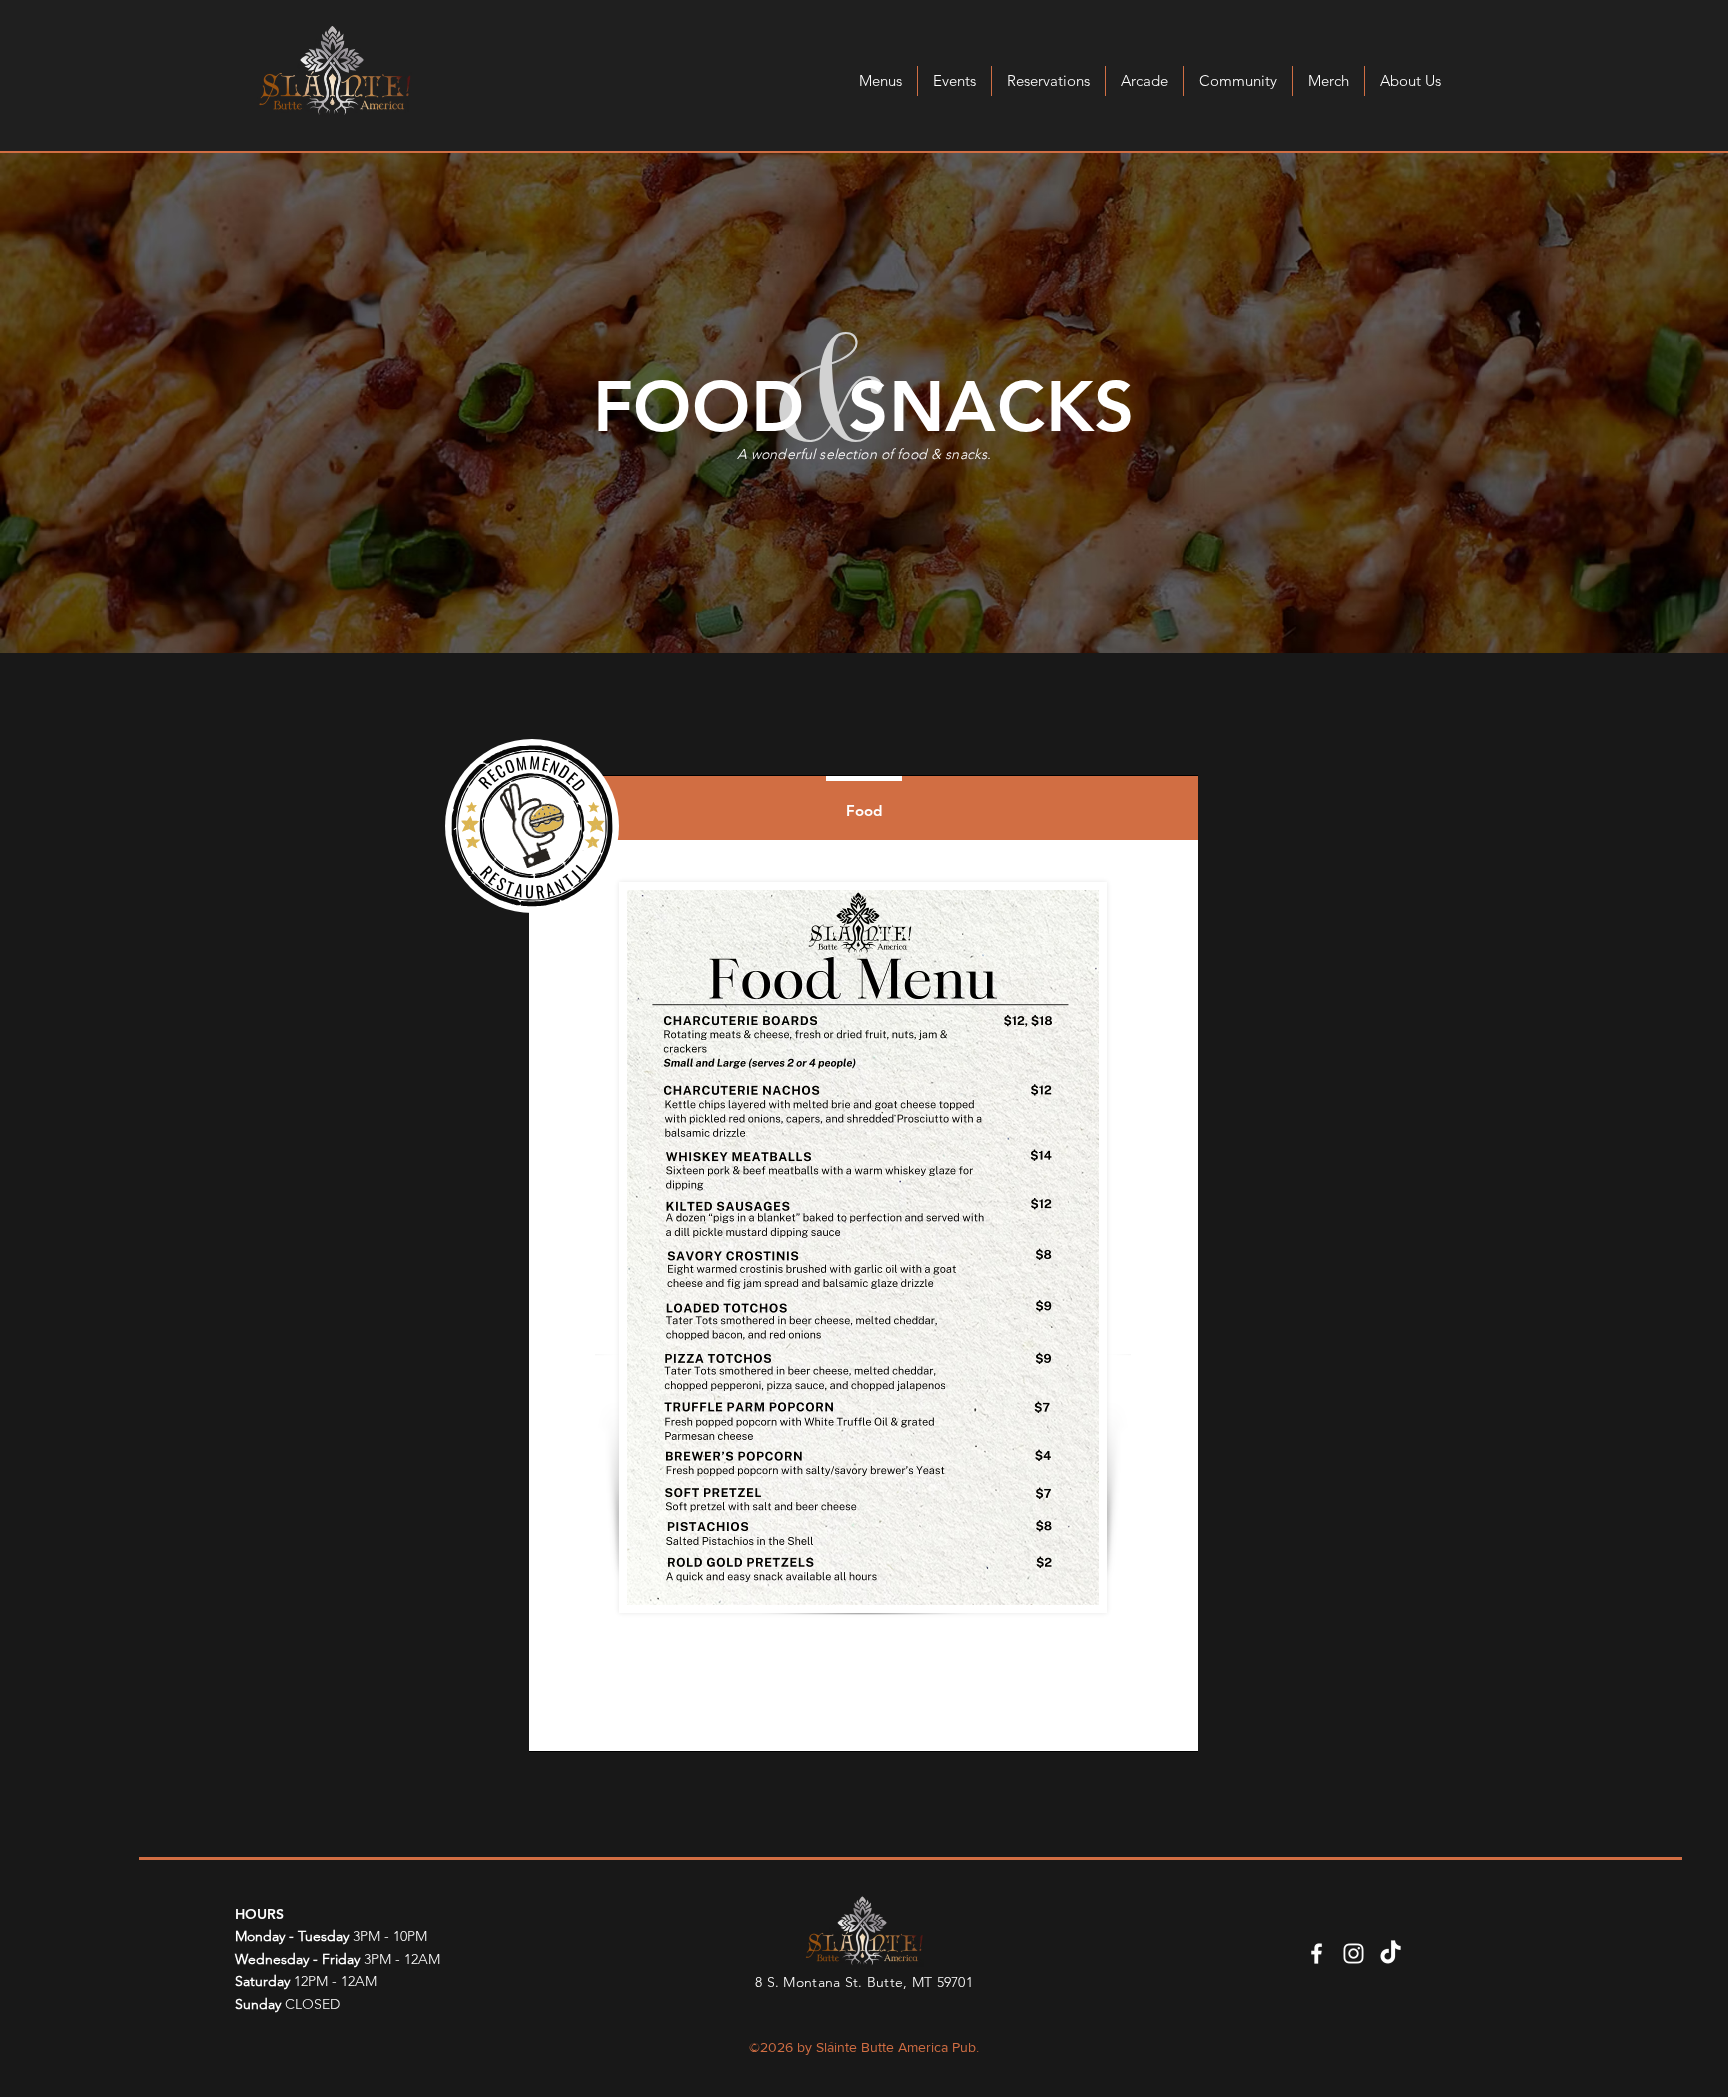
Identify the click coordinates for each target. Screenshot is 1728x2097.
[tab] (864, 808)
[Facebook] (1316, 1953)
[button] (880, 81)
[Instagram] (1353, 1953)
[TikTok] (1390, 1953)
